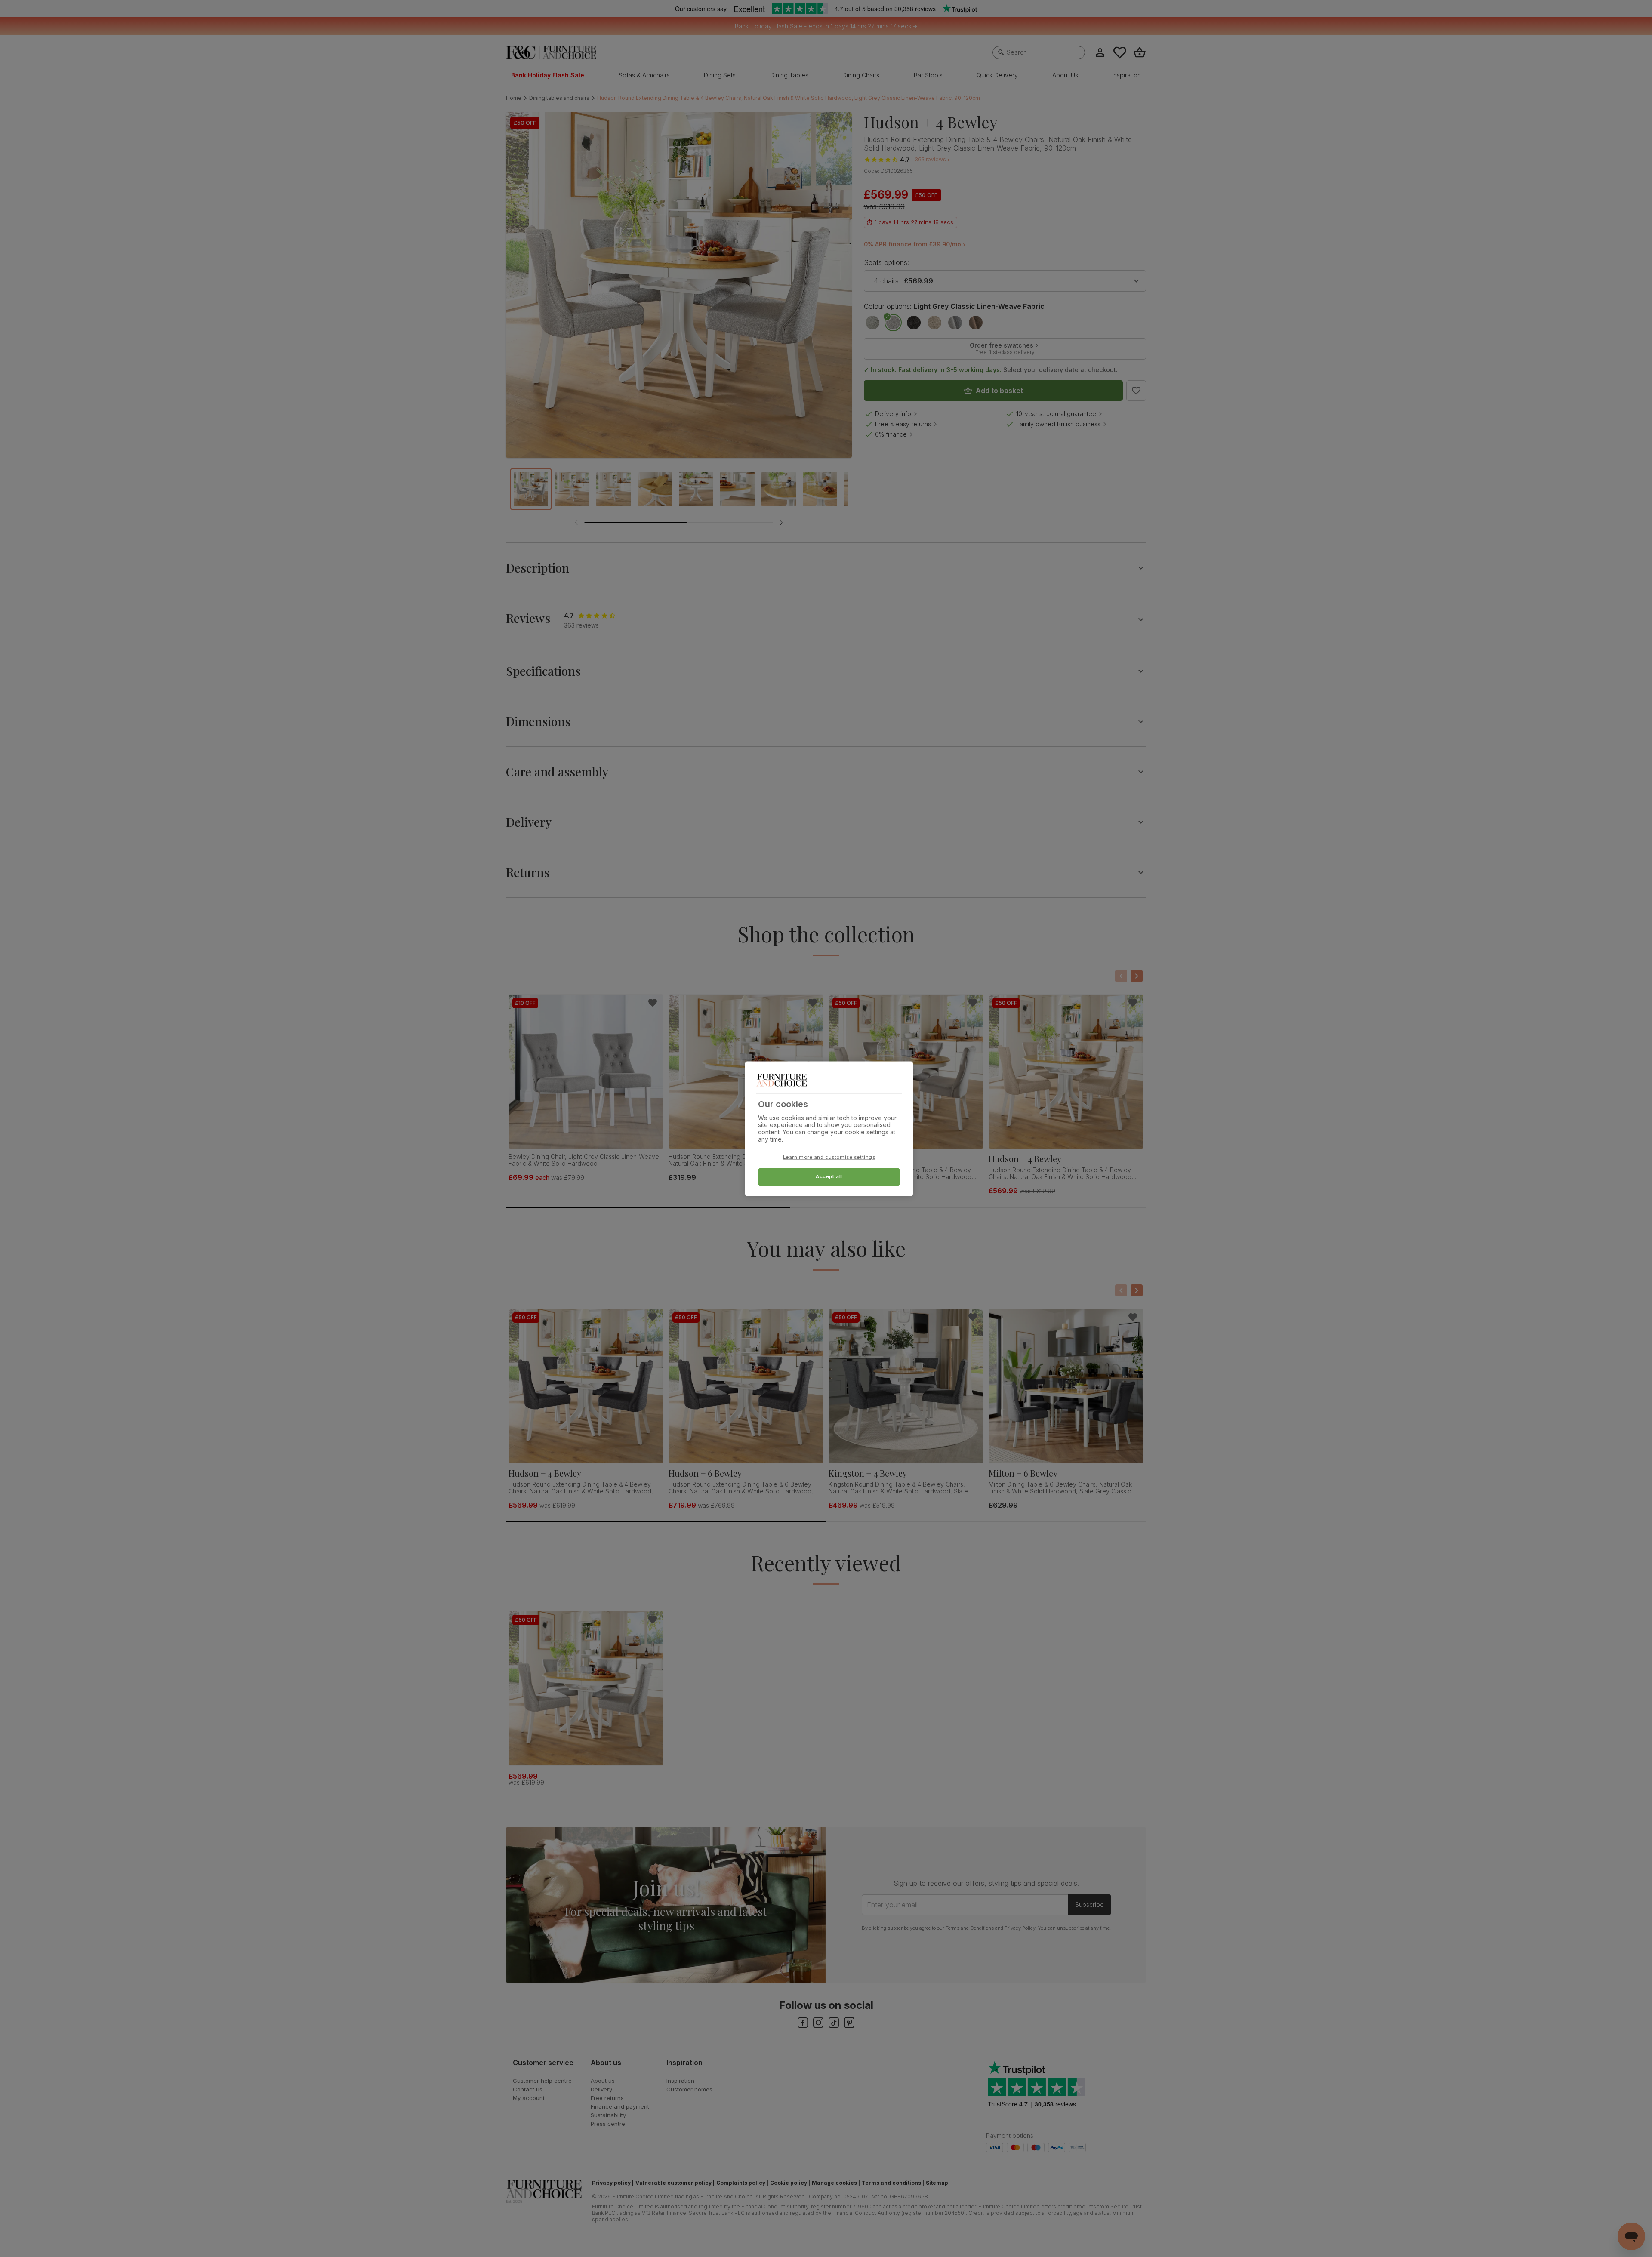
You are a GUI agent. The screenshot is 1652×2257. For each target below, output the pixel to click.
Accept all (829, 1176)
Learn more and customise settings (829, 1157)
